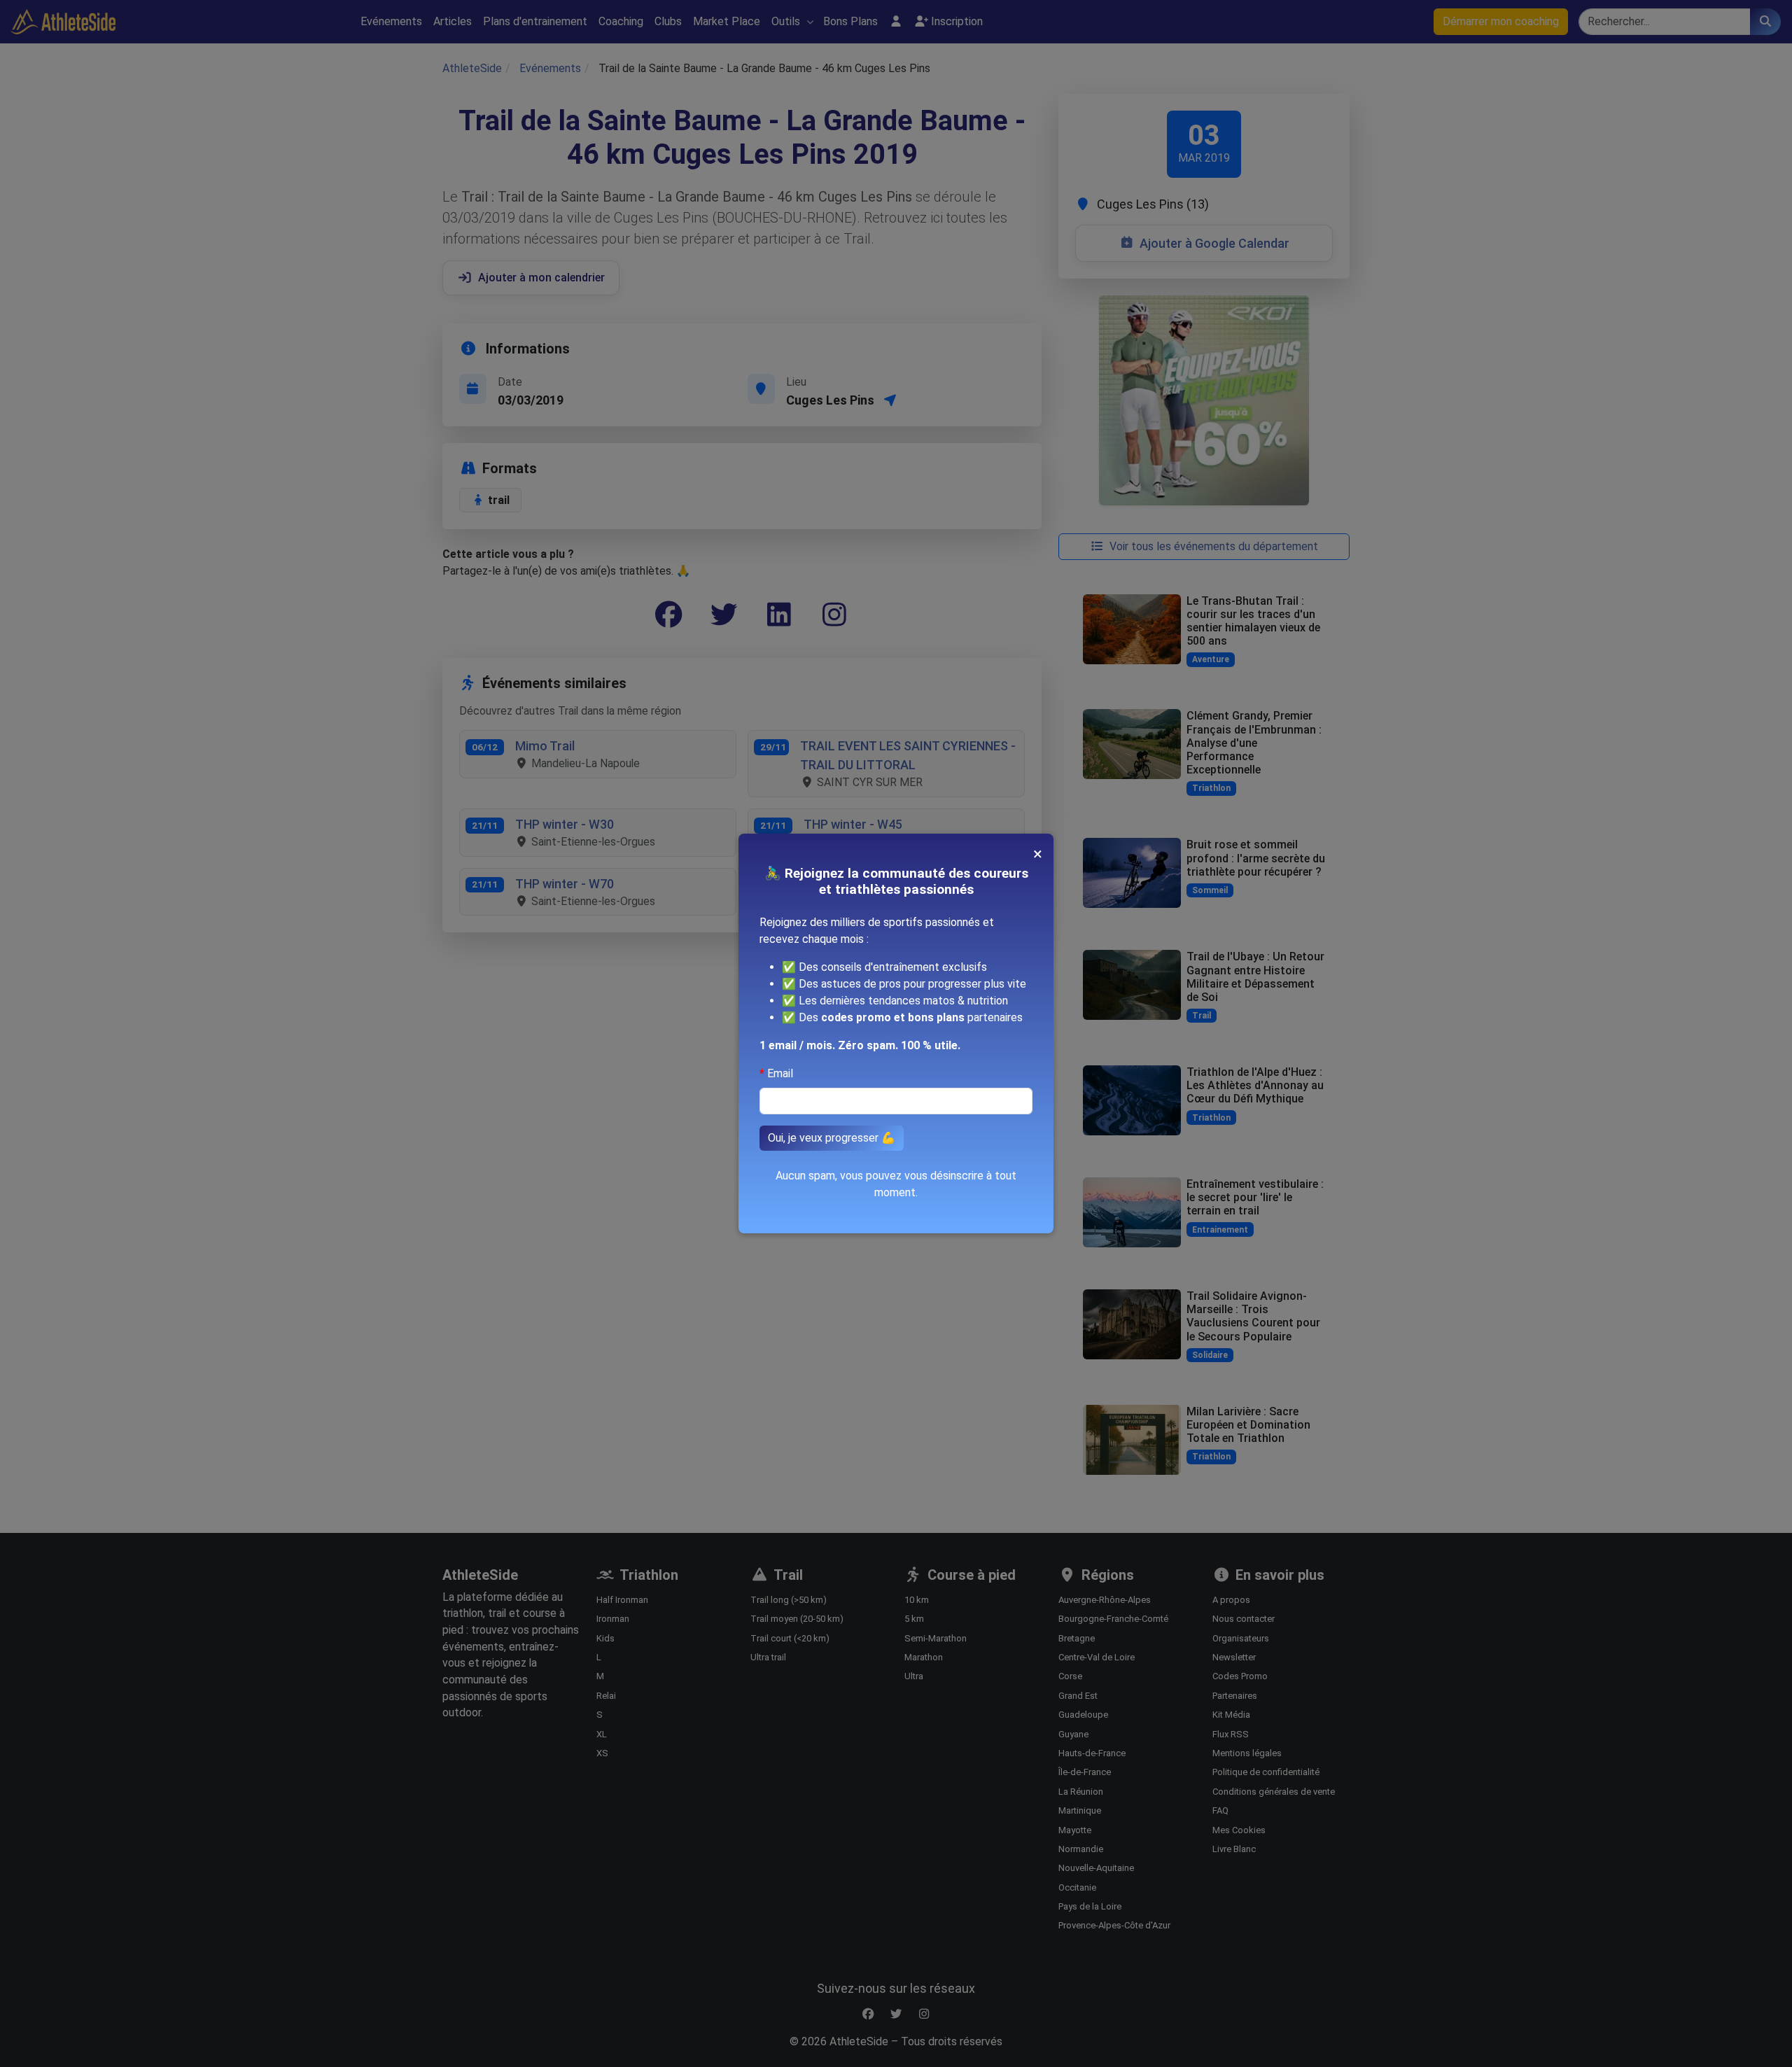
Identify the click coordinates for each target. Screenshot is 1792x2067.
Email (780, 1073)
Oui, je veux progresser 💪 (832, 1138)
